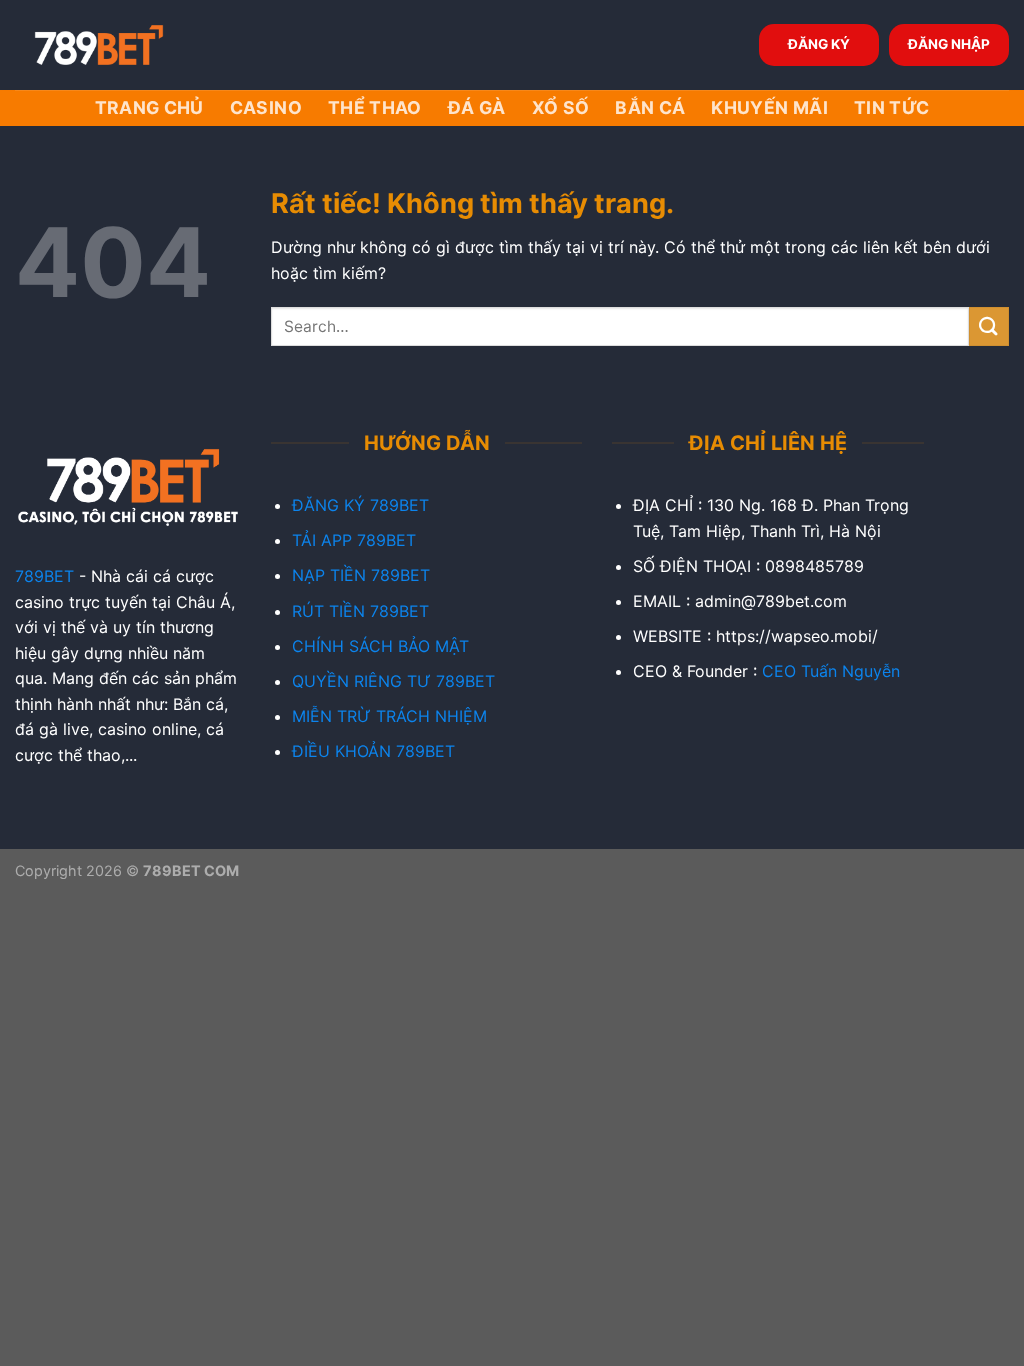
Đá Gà (477, 107)
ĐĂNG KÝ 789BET (360, 505)
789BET (44, 576)
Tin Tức (891, 107)
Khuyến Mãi (769, 107)
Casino (266, 107)
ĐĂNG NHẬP (949, 44)
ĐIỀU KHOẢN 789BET (373, 751)
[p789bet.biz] (115, 45)
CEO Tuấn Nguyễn (831, 671)
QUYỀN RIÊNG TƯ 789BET (393, 681)
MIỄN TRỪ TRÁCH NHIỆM (389, 716)
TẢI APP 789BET (354, 540)
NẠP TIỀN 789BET (361, 575)
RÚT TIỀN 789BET (360, 611)
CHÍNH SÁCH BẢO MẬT (380, 646)
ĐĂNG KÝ (819, 44)
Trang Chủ (149, 107)
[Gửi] (989, 326)
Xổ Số (561, 107)
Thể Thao (375, 107)
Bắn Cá (650, 107)
